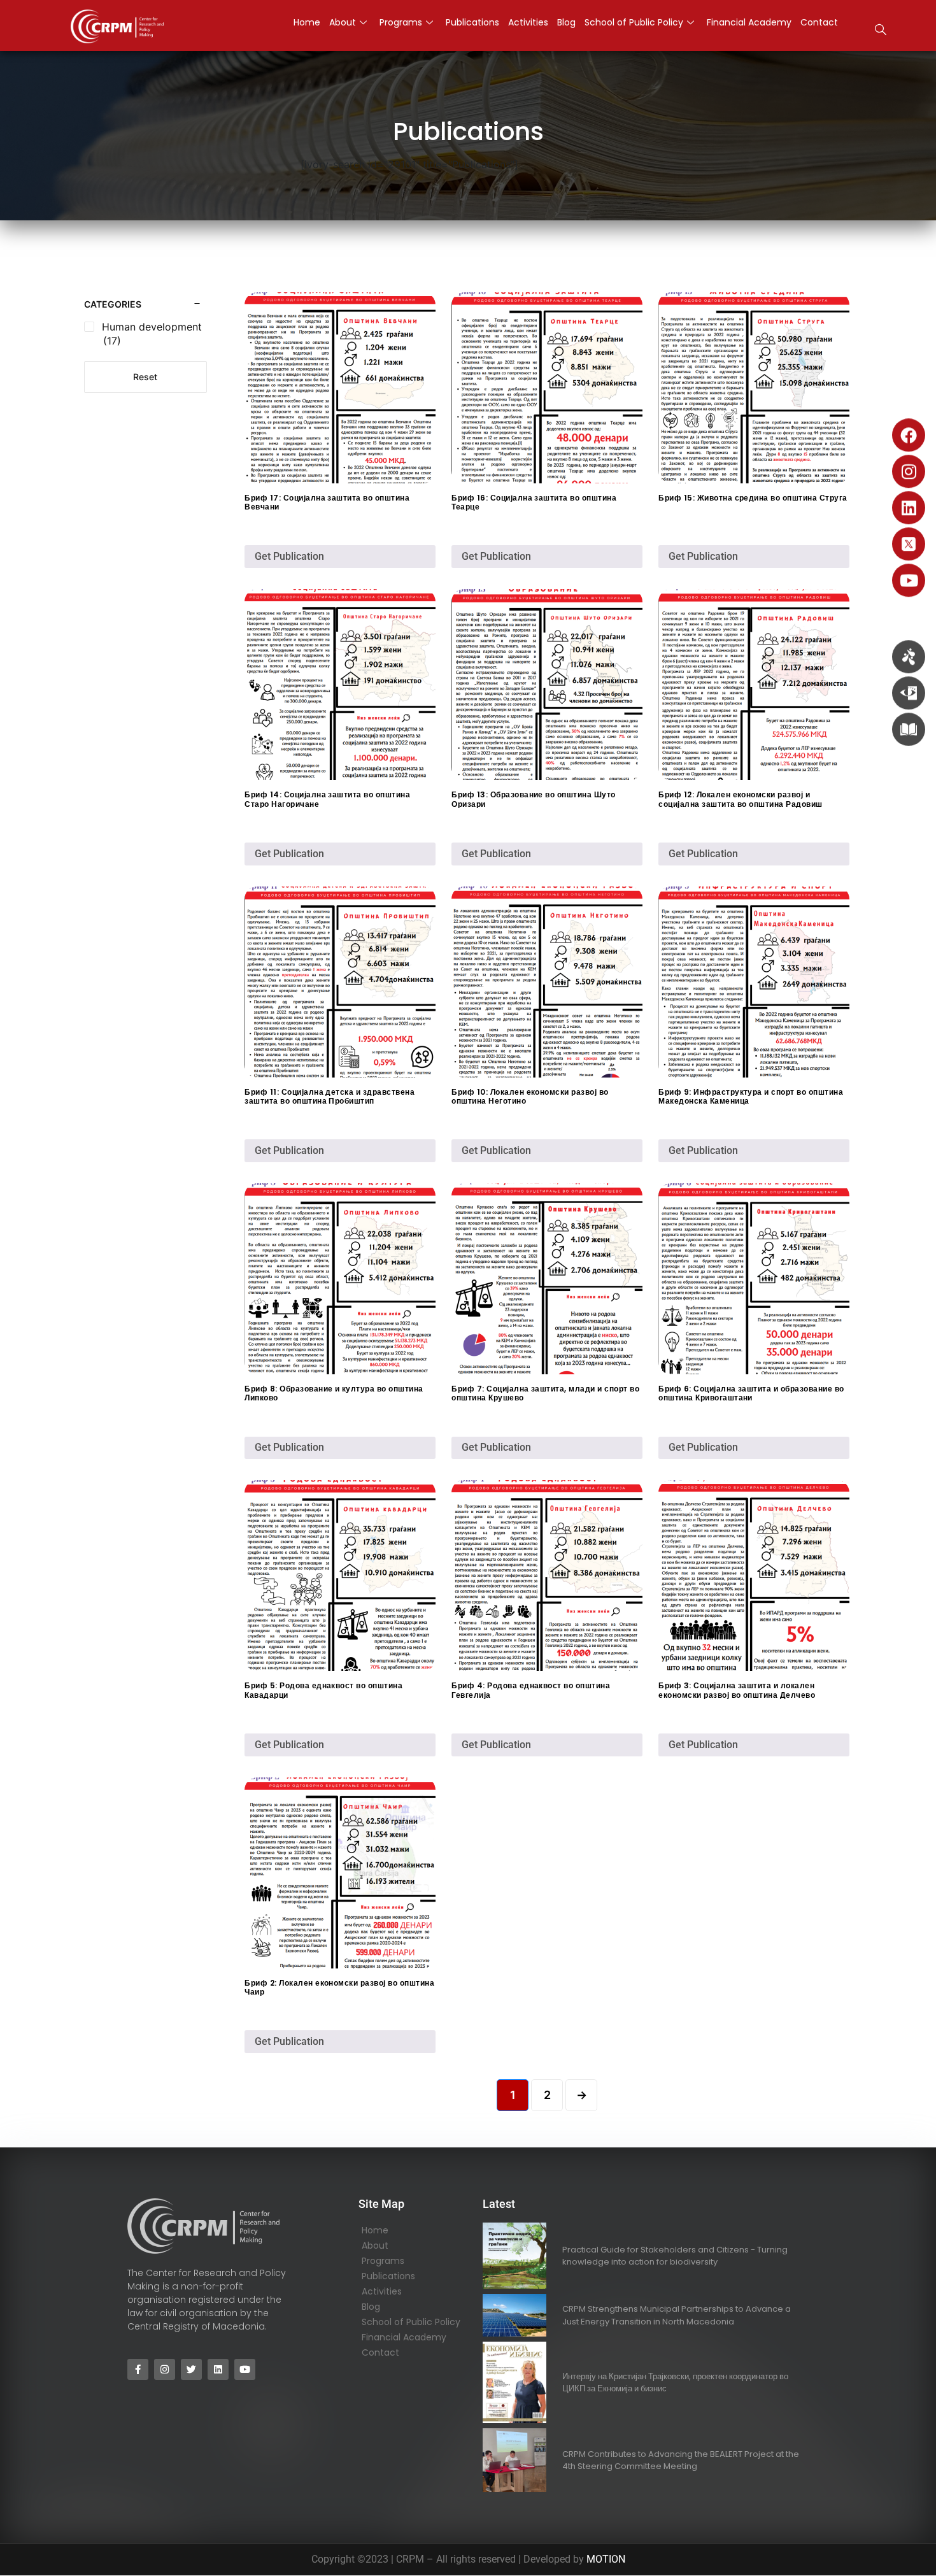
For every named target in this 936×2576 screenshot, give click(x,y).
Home (375, 2230)
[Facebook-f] (138, 2369)
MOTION (606, 2559)
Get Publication (289, 556)
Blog (371, 2307)
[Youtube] (909, 580)
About (375, 2245)
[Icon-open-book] (909, 729)
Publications (388, 2276)
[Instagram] (909, 471)
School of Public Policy (411, 2322)
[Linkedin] (909, 508)
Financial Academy (404, 2337)
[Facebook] (909, 435)
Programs (383, 2261)
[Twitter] (191, 2369)
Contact (380, 2352)
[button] (881, 31)
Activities (382, 2291)
